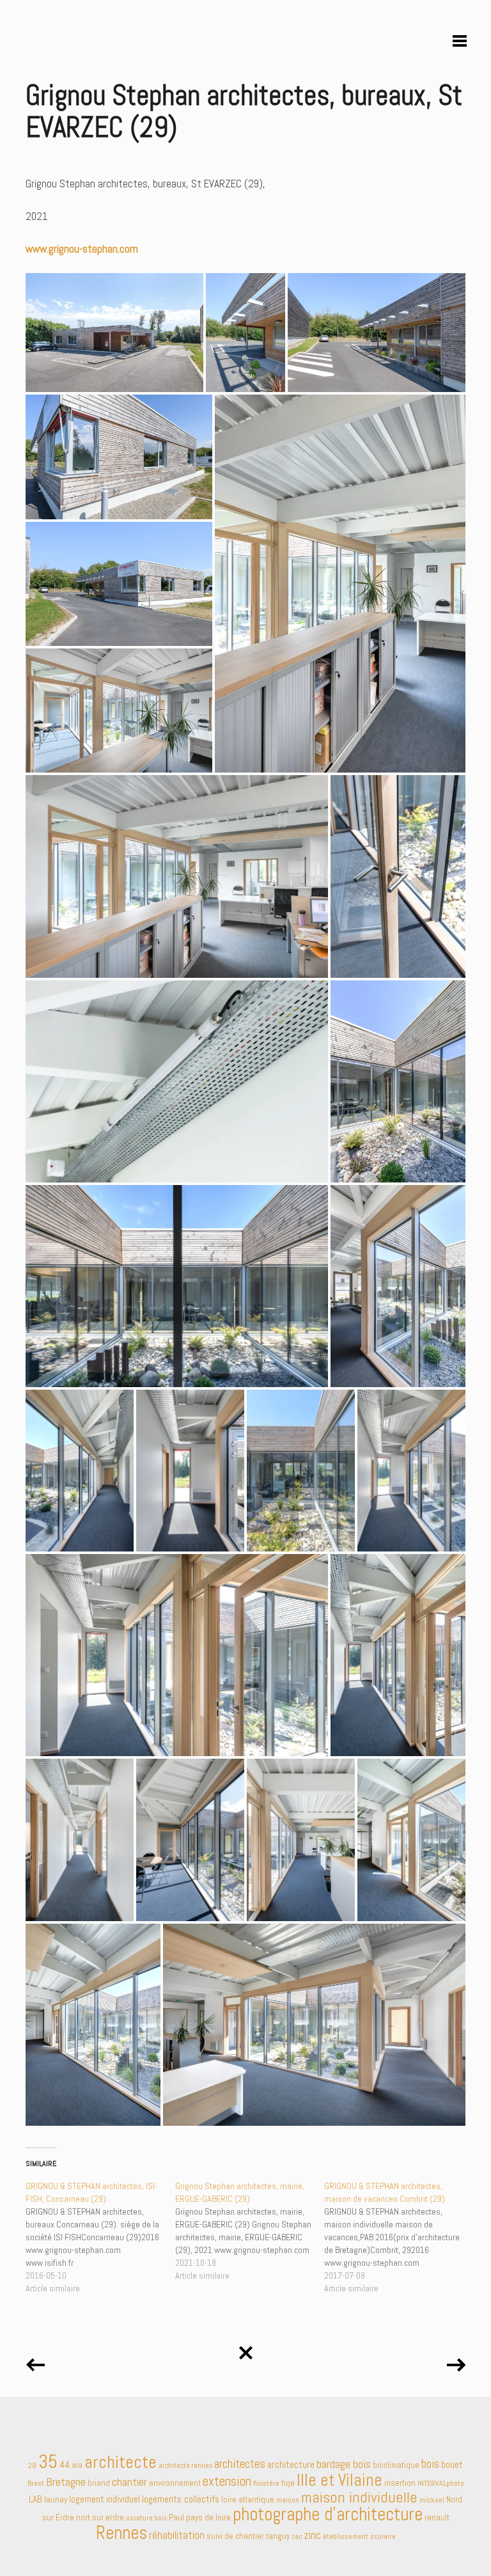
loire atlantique (248, 2500)
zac (297, 2537)
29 (32, 2465)
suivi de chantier (235, 2536)
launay (56, 2499)
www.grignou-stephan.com (82, 249)
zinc (312, 2535)
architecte (121, 2462)
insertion (400, 2483)
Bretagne (66, 2482)
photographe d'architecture (328, 2514)
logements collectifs (181, 2499)
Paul (176, 2517)
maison (288, 2500)
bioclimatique (396, 2465)
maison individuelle (359, 2497)
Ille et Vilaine (339, 2480)
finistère (266, 2483)
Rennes (121, 2533)
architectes (240, 2464)
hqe (288, 2483)
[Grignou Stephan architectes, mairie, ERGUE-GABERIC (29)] (250, 2231)
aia (77, 2465)
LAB (35, 2499)
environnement (175, 2483)
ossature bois (146, 2518)
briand (99, 2483)
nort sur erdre (100, 2517)
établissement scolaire (359, 2536)
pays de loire (208, 2517)
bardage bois (344, 2464)
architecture (291, 2465)
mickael (432, 2500)
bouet (452, 2464)
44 (65, 2464)
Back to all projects (245, 2348)
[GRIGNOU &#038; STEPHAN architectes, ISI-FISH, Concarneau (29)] (100, 2237)
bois (430, 2464)
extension (227, 2481)
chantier (129, 2482)
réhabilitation (177, 2535)
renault (437, 2517)
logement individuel (105, 2499)
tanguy (278, 2536)
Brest (36, 2483)
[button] (114, 333)
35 (48, 2462)
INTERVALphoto (441, 2483)
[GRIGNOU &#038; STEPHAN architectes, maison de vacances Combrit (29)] (399, 2237)
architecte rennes (185, 2466)
